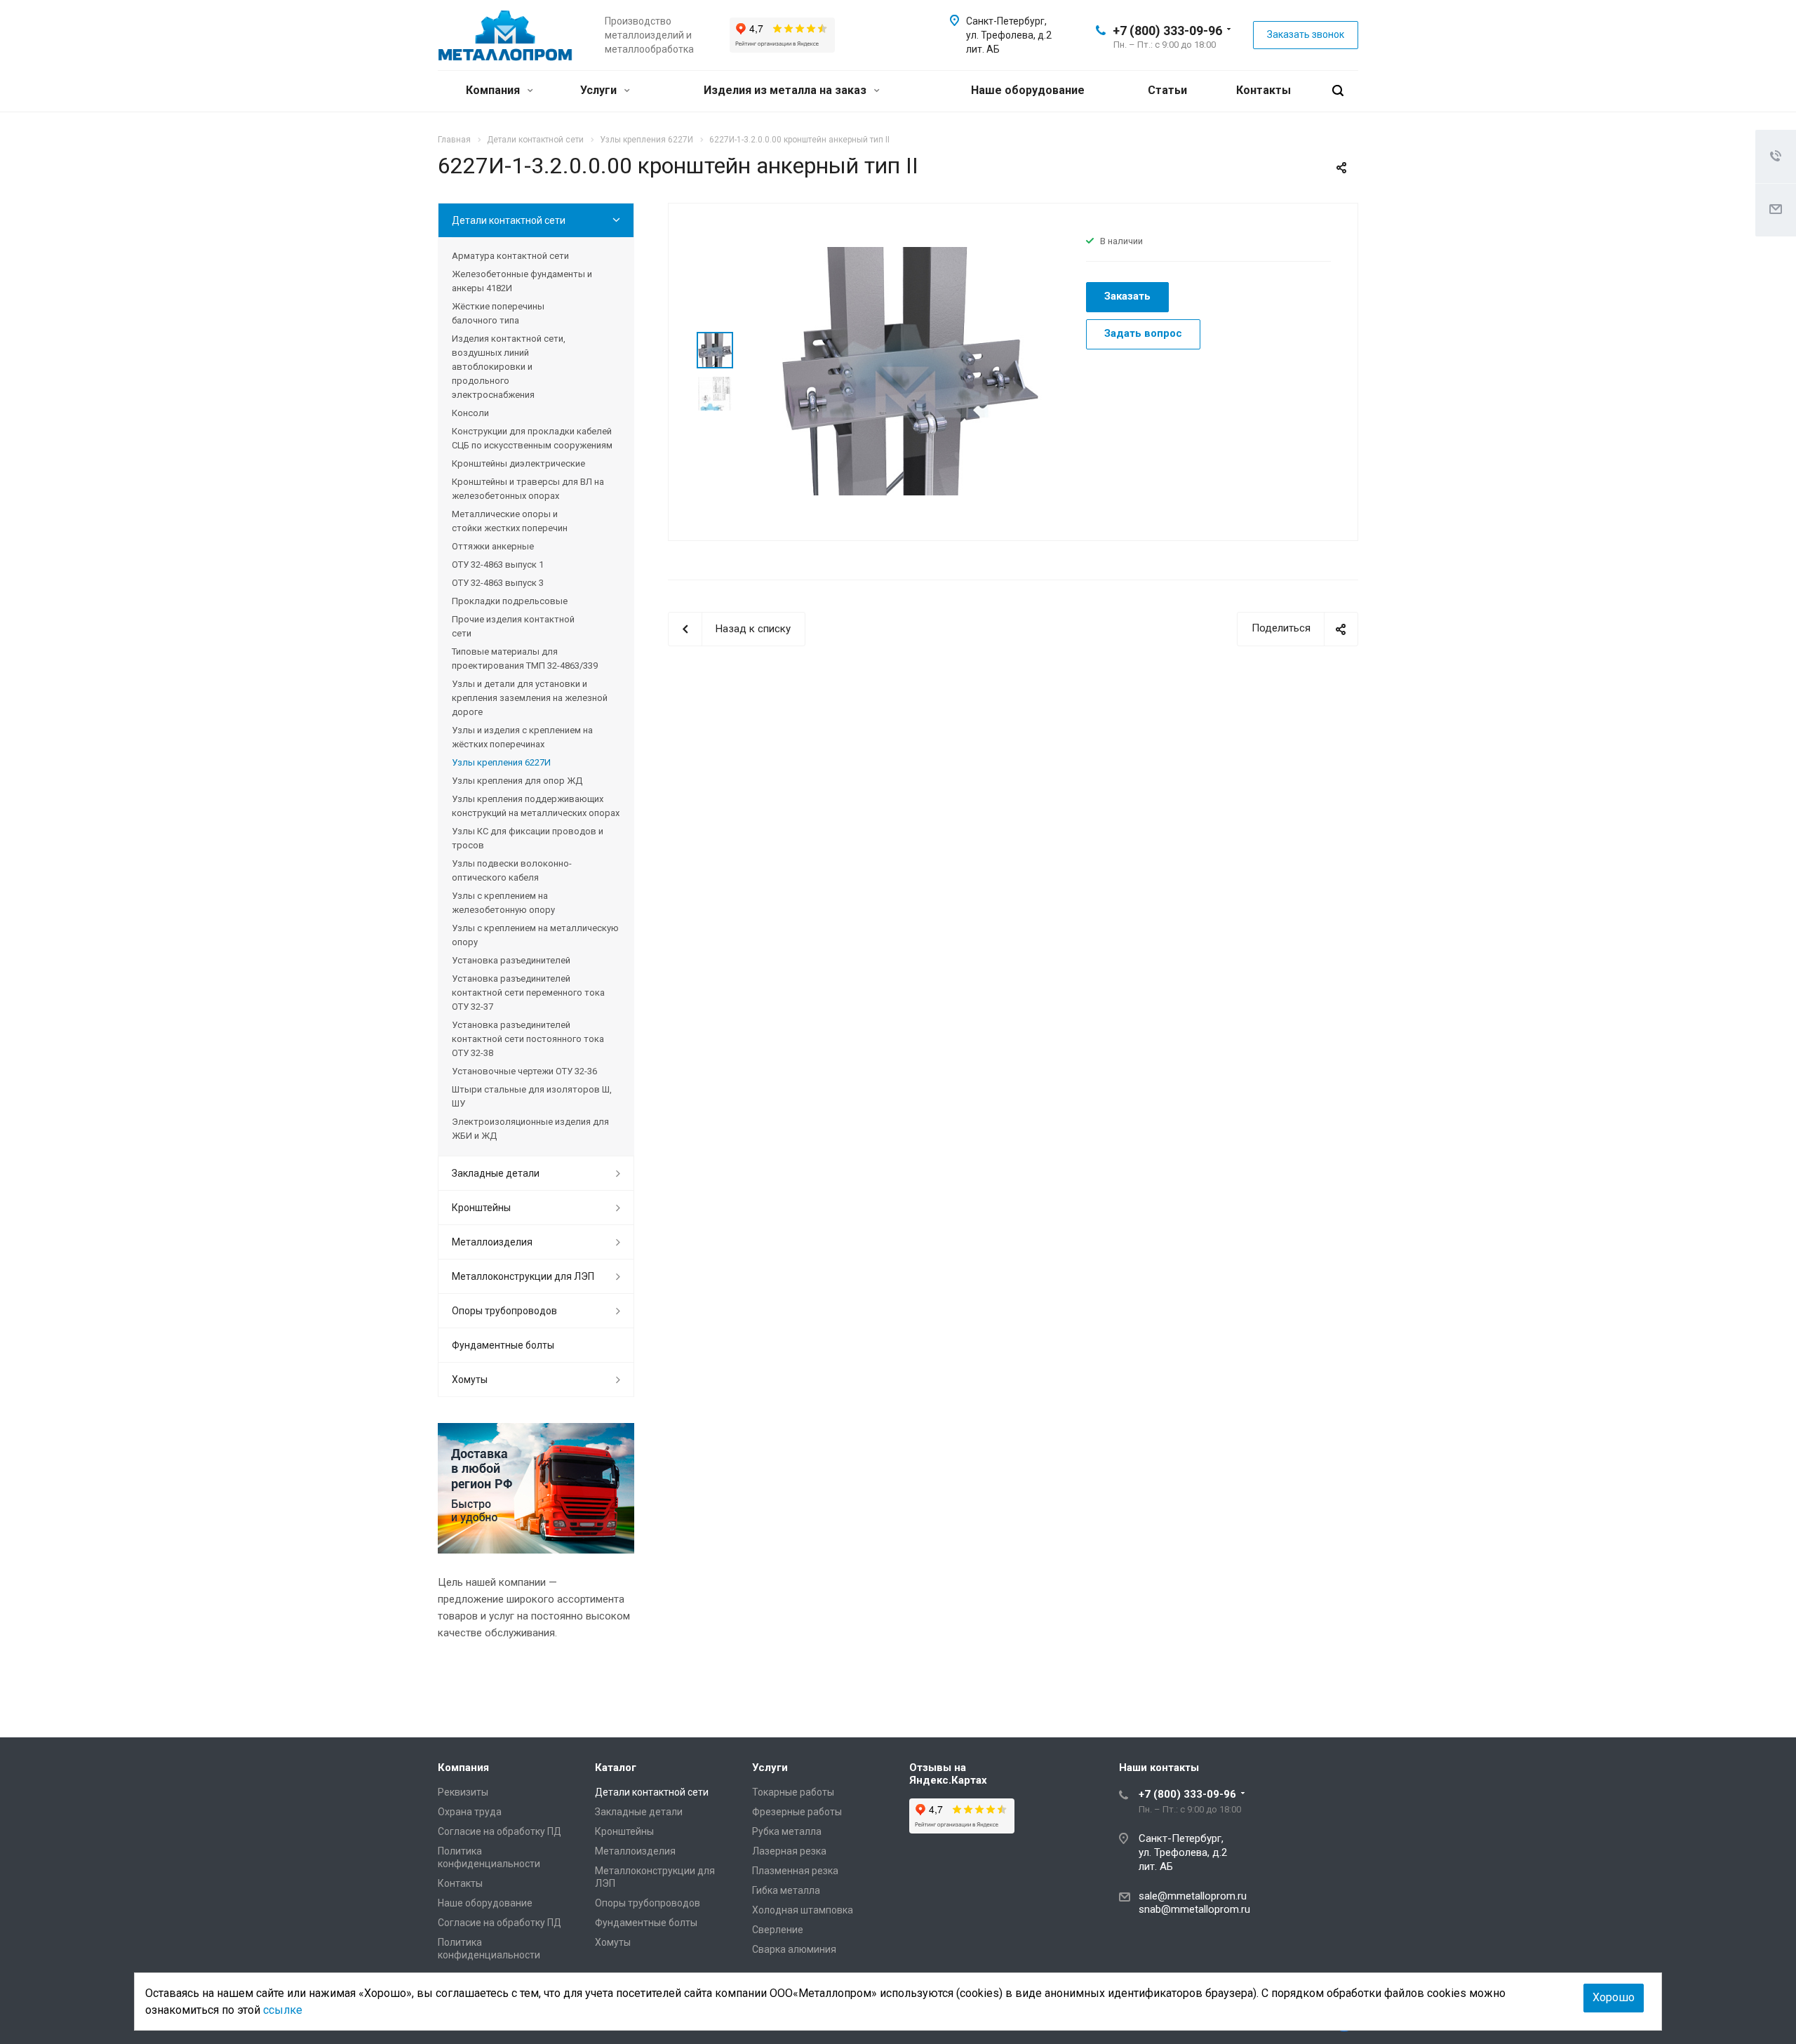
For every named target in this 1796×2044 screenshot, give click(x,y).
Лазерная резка (789, 1851)
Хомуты (470, 1380)
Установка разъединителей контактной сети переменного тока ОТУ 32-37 (528, 993)
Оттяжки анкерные (493, 546)
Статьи (1167, 90)
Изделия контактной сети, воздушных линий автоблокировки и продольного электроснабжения (509, 367)
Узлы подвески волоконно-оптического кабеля (512, 870)
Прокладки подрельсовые (510, 601)
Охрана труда (470, 1812)
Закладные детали (496, 1173)
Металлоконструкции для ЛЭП (523, 1276)
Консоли (470, 413)
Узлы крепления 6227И (501, 762)
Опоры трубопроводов (504, 1311)
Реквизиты (463, 1792)
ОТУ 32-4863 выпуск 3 (498, 583)
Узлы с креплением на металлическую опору (535, 935)
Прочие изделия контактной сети (513, 626)
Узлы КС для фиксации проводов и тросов (528, 838)
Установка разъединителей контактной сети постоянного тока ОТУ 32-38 (528, 1039)
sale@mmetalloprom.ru (1193, 1896)
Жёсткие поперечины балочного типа (498, 313)
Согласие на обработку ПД (500, 1831)
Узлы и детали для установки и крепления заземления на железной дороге (530, 698)
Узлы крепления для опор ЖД (517, 781)
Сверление (778, 1930)
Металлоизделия (492, 1242)
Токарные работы (793, 1792)
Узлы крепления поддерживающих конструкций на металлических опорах (536, 806)
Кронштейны (481, 1208)
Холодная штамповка (803, 1910)
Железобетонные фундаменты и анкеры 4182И (522, 281)
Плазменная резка (795, 1871)
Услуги (600, 90)
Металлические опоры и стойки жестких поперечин (510, 521)
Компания (494, 90)
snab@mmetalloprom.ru (1194, 1909)
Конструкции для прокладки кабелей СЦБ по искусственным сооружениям (532, 438)
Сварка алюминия (794, 1949)
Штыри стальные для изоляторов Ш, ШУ (532, 1096)
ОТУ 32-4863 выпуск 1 (498, 565)
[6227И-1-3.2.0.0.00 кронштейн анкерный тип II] (905, 370)
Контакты (1264, 90)
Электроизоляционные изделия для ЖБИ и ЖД (530, 1129)
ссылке (283, 2010)
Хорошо (1614, 1997)
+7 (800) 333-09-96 (1167, 31)
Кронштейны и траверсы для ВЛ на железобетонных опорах (528, 489)
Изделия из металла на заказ (786, 90)
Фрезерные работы (797, 1812)
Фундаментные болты (503, 1345)
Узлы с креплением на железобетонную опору (503, 903)
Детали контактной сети (509, 220)
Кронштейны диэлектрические (518, 463)
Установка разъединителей (511, 960)
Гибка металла (786, 1890)
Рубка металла (787, 1831)
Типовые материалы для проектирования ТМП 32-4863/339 (525, 659)
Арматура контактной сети (510, 256)
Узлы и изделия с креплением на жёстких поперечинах (522, 737)
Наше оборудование (1028, 90)
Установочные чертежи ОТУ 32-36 (524, 1071)
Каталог (616, 1768)
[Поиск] (1338, 91)
